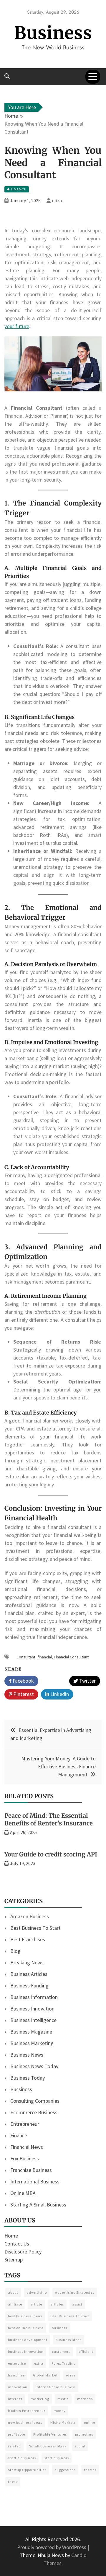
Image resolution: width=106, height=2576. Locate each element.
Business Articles (29, 1974)
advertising (37, 2292)
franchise (16, 2375)
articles (57, 2304)
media (63, 2399)
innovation (18, 2387)
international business (56, 2387)
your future (17, 326)
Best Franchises (28, 1939)
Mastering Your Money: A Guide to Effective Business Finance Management (58, 1766)
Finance (19, 2135)
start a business (22, 2458)
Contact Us (17, 2244)
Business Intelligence (33, 2020)
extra (39, 2363)
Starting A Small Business (38, 2205)
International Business (35, 2182)
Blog (15, 1951)
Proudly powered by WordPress (52, 2547)
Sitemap (14, 2260)
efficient (86, 2351)
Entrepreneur (25, 2124)
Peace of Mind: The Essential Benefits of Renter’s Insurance (49, 1819)
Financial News (27, 2147)
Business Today (28, 2078)
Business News (27, 2055)
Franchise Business (31, 2170)
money (60, 2411)
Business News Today (34, 2066)
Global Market (45, 2375)
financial (45, 1657)
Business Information (34, 1997)
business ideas (69, 2340)
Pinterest (23, 1694)
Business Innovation (32, 2009)
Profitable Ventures (50, 2434)
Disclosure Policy (23, 2252)
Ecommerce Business (34, 2112)
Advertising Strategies (75, 2292)
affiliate (15, 2304)
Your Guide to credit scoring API (51, 1854)
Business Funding (29, 1986)
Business (53, 33)
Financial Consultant (71, 1657)
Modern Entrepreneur (27, 2411)
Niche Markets (63, 2422)
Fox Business (25, 2158)
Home (11, 2236)
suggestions (65, 2470)
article (36, 2304)
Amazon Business (30, 1916)
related (14, 2446)
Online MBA (23, 2193)
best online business (26, 2328)
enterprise (17, 2363)
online (90, 2422)
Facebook (23, 1681)
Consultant (26, 1657)
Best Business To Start (35, 1928)
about (13, 2292)
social (80, 2446)
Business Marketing (32, 2043)
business (59, 2328)
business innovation (26, 2351)
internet (15, 2399)
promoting (84, 2434)
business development (28, 2340)
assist (77, 2304)
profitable (16, 2434)
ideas (71, 2375)
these (13, 2482)
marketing (40, 2399)
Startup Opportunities (27, 2470)
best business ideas (25, 2316)
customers (61, 2351)
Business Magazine (31, 2032)
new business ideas (25, 2422)
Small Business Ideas (48, 2446)
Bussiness (21, 2089)
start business (57, 2458)
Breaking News (27, 1962)
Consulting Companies (35, 2101)
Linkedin (59, 1694)
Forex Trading (64, 2363)
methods (85, 2399)
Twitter (87, 1681)
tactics (90, 2470)
